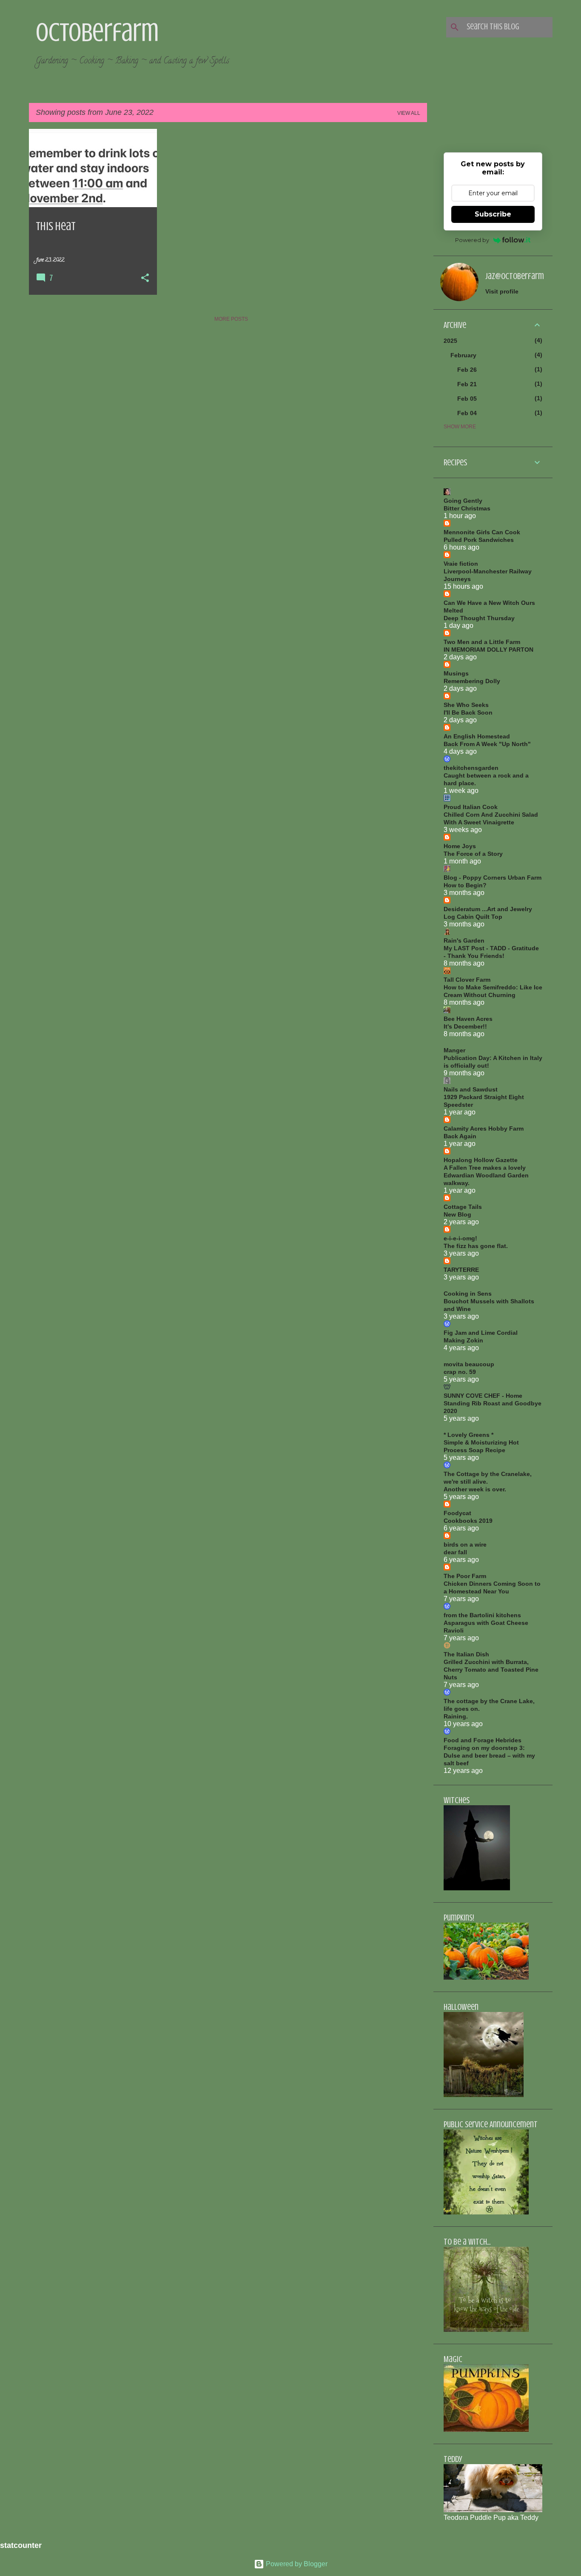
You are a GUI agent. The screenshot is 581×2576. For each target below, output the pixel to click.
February (463, 355)
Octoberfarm (97, 32)
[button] (145, 279)
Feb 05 (467, 399)
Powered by (472, 240)
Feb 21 (467, 384)
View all (409, 113)
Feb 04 (467, 413)
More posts (231, 319)
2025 (450, 341)
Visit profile (502, 291)
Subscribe (493, 214)
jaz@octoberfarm (515, 276)
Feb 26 (467, 370)
